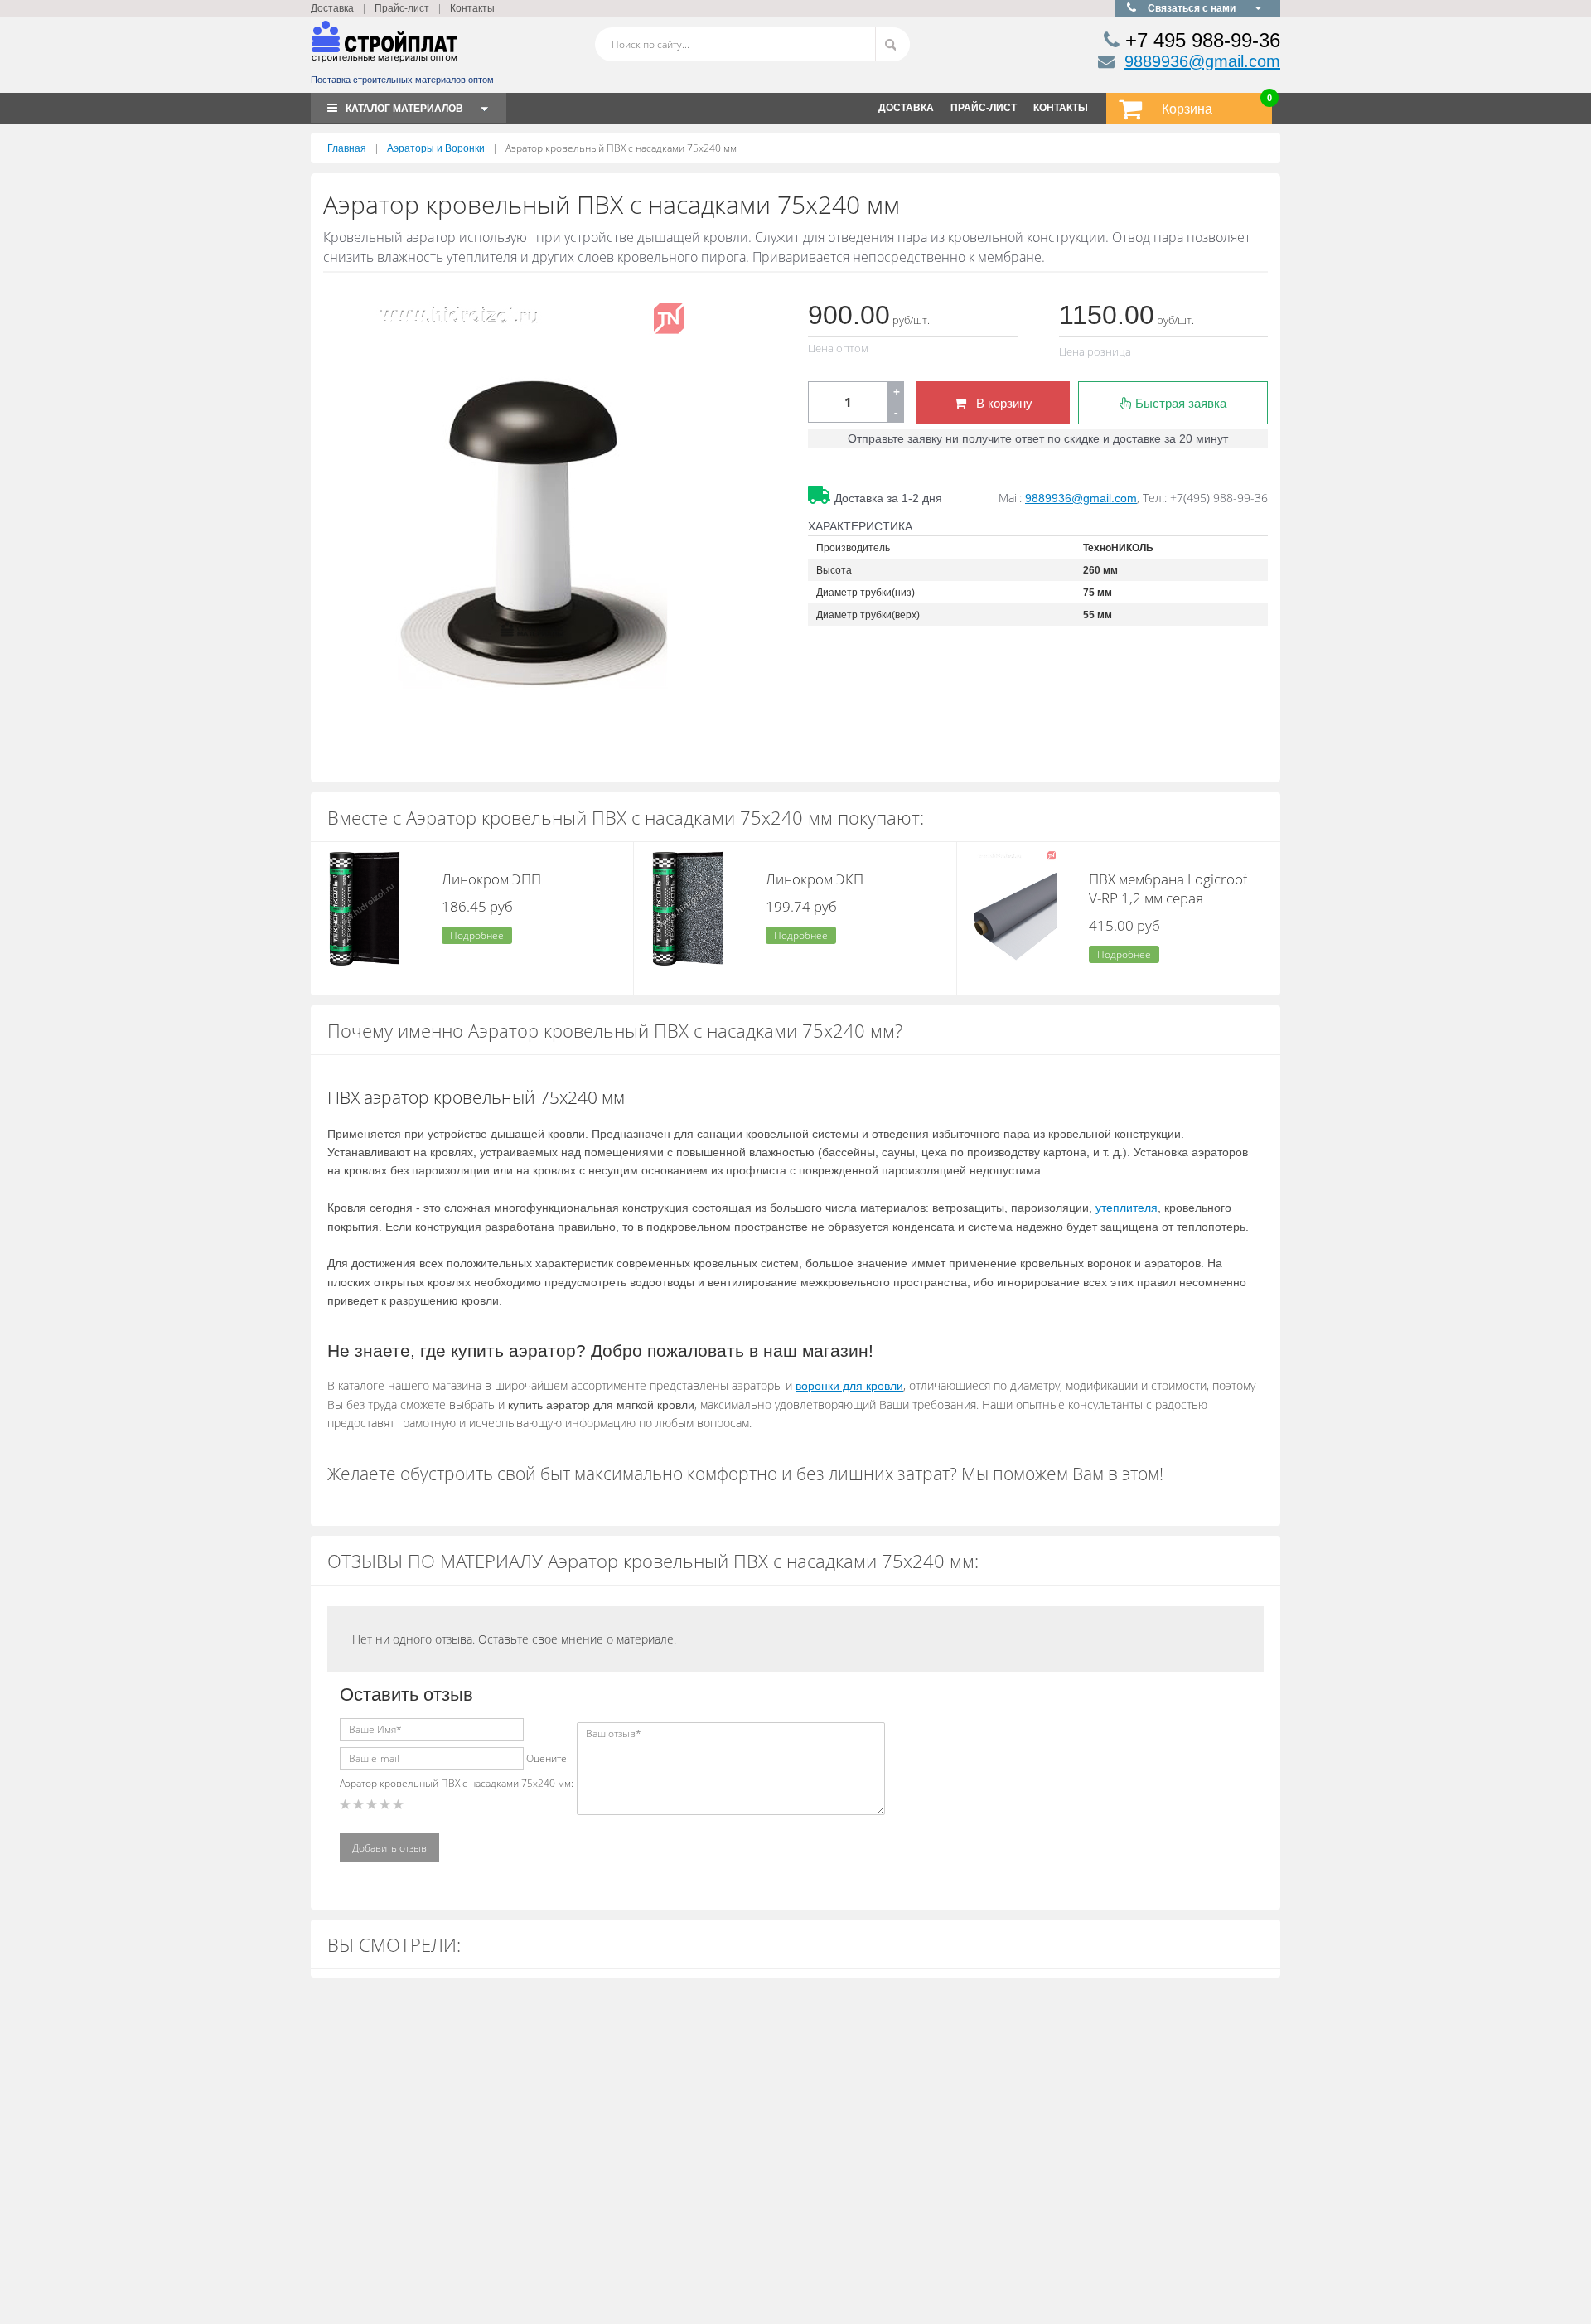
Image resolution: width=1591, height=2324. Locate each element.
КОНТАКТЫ (1061, 108)
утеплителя (1127, 1208)
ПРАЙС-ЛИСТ (984, 108)
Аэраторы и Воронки (436, 148)
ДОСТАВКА (906, 108)
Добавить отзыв (389, 1848)
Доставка (332, 8)
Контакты (472, 8)
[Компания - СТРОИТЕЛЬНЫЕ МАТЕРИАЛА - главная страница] (384, 48)
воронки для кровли (849, 1386)
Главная (347, 148)
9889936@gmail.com (1202, 61)
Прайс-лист (402, 8)
